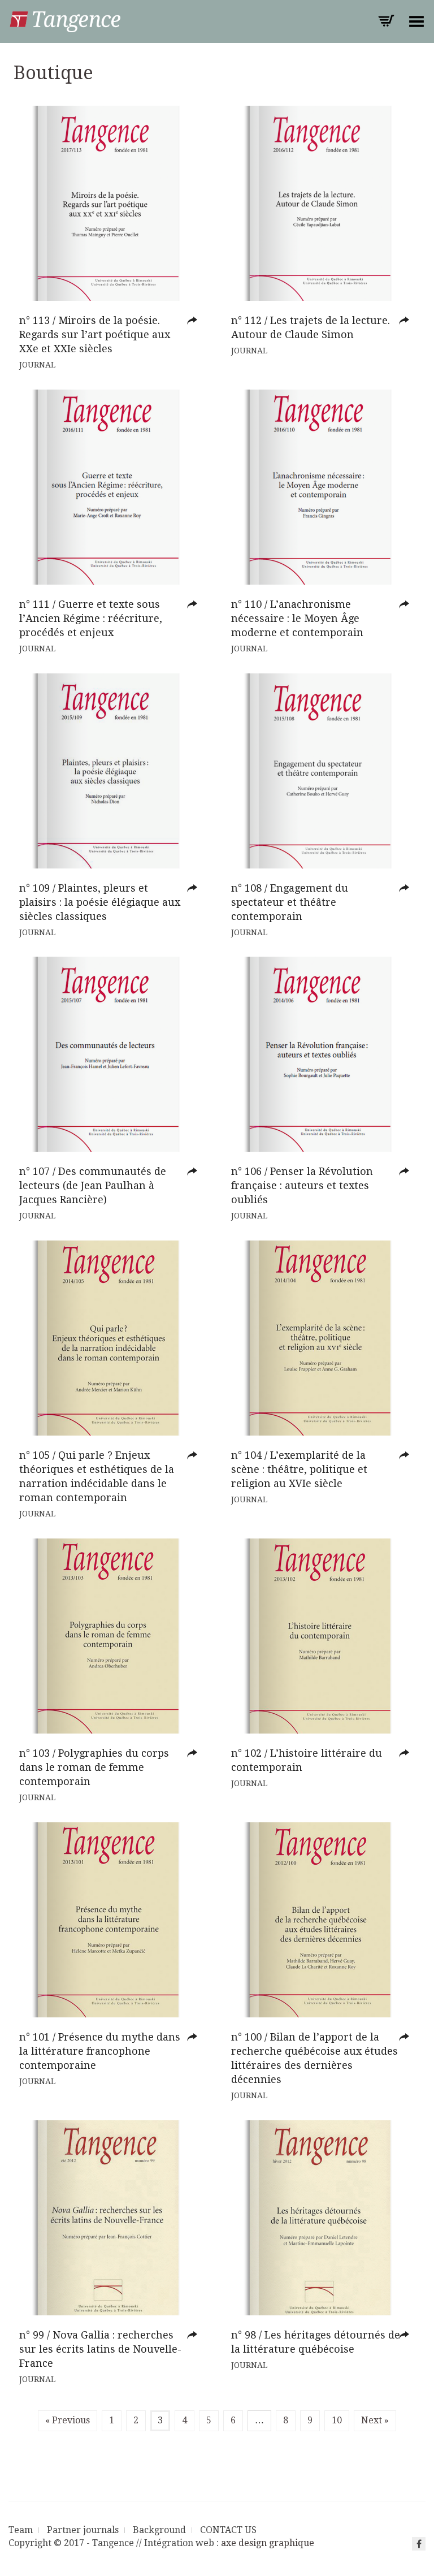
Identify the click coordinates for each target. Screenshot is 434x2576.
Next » (375, 2420)
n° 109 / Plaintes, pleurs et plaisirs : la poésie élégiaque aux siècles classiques (100, 902)
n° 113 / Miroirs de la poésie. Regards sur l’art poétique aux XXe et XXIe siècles (95, 334)
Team (21, 2530)
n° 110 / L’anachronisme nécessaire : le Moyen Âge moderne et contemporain (297, 618)
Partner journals (83, 2530)
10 (337, 2420)
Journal (37, 365)
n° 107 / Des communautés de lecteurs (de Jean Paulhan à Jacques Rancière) (93, 1185)
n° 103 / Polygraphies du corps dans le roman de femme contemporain (94, 1767)
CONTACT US (228, 2530)
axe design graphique (268, 2543)
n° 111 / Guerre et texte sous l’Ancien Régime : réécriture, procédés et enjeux (91, 618)
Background (159, 2530)
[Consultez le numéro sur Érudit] (195, 321)
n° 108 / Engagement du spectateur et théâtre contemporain (290, 902)
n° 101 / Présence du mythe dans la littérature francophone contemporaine (100, 2051)
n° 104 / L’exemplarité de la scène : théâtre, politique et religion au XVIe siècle (299, 1469)
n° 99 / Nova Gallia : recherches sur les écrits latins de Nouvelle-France (100, 2349)
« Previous (68, 2420)
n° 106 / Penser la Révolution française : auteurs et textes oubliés (302, 1185)
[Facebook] (419, 2544)
